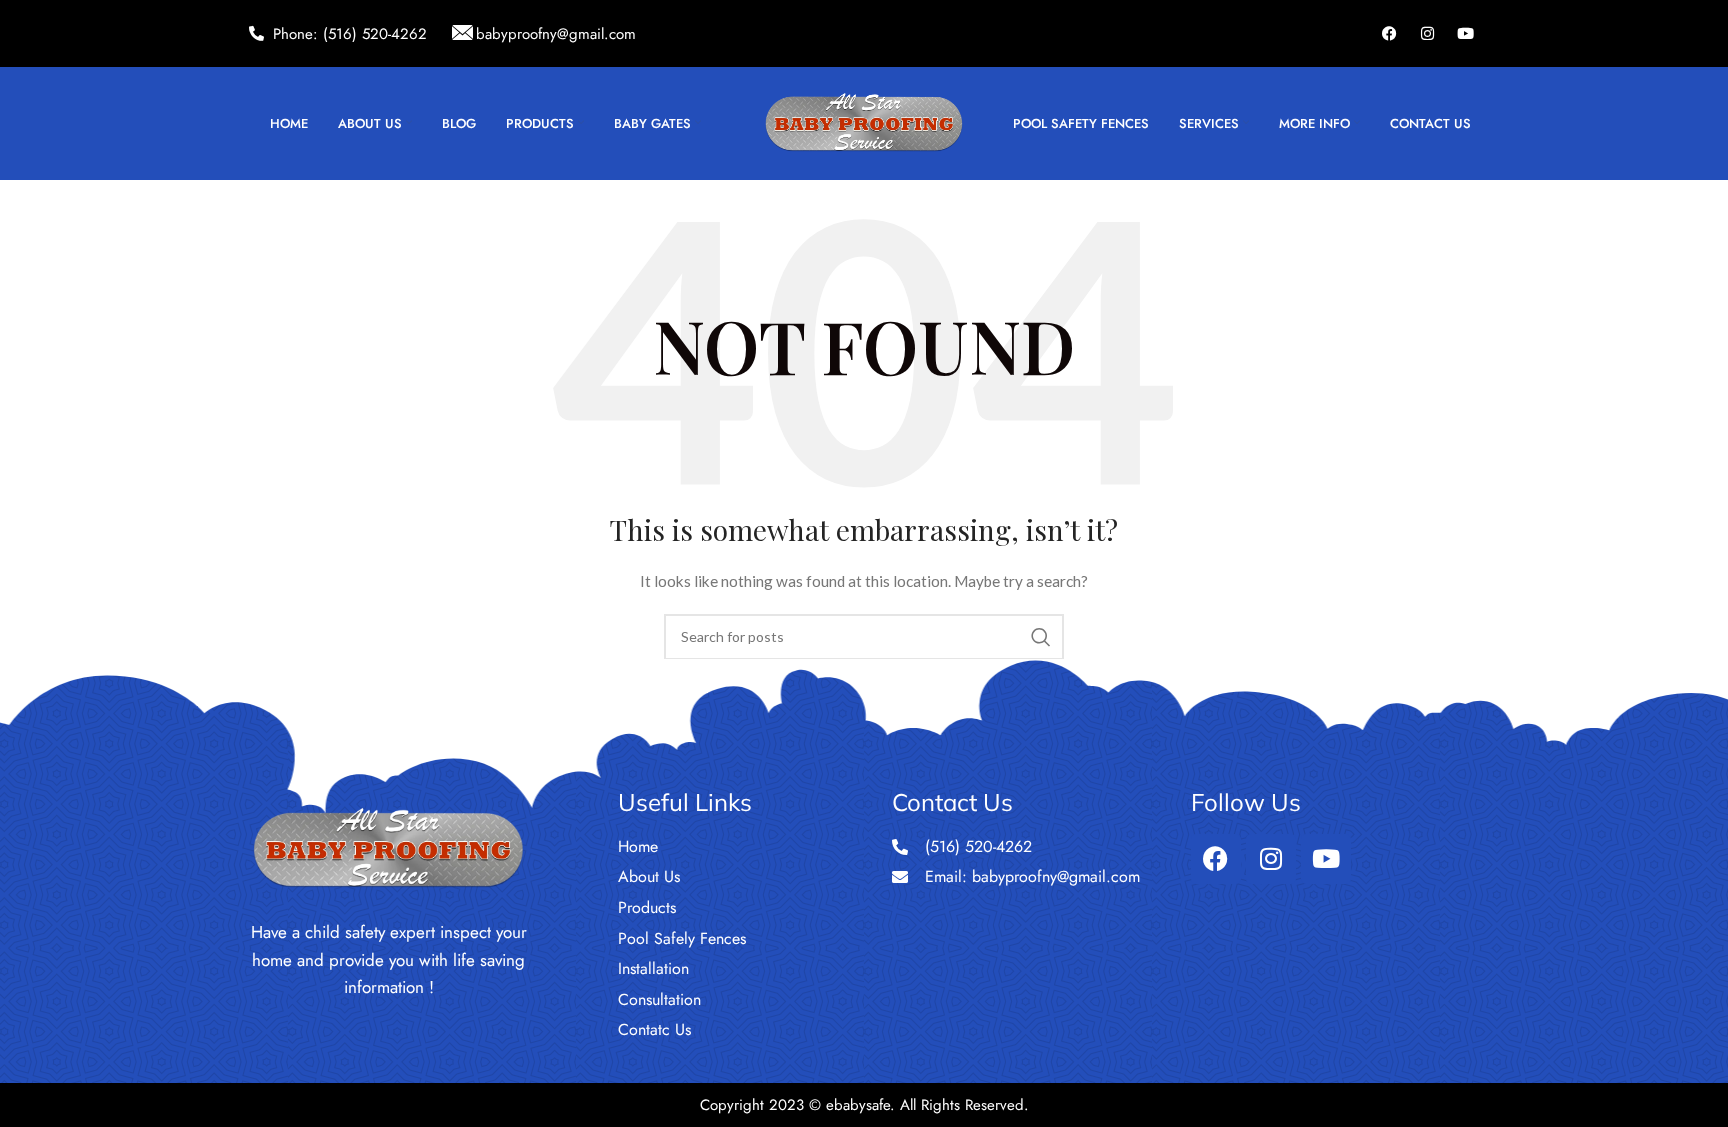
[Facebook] (1389, 33)
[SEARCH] (1041, 637)
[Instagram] (1427, 33)
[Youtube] (1465, 33)
